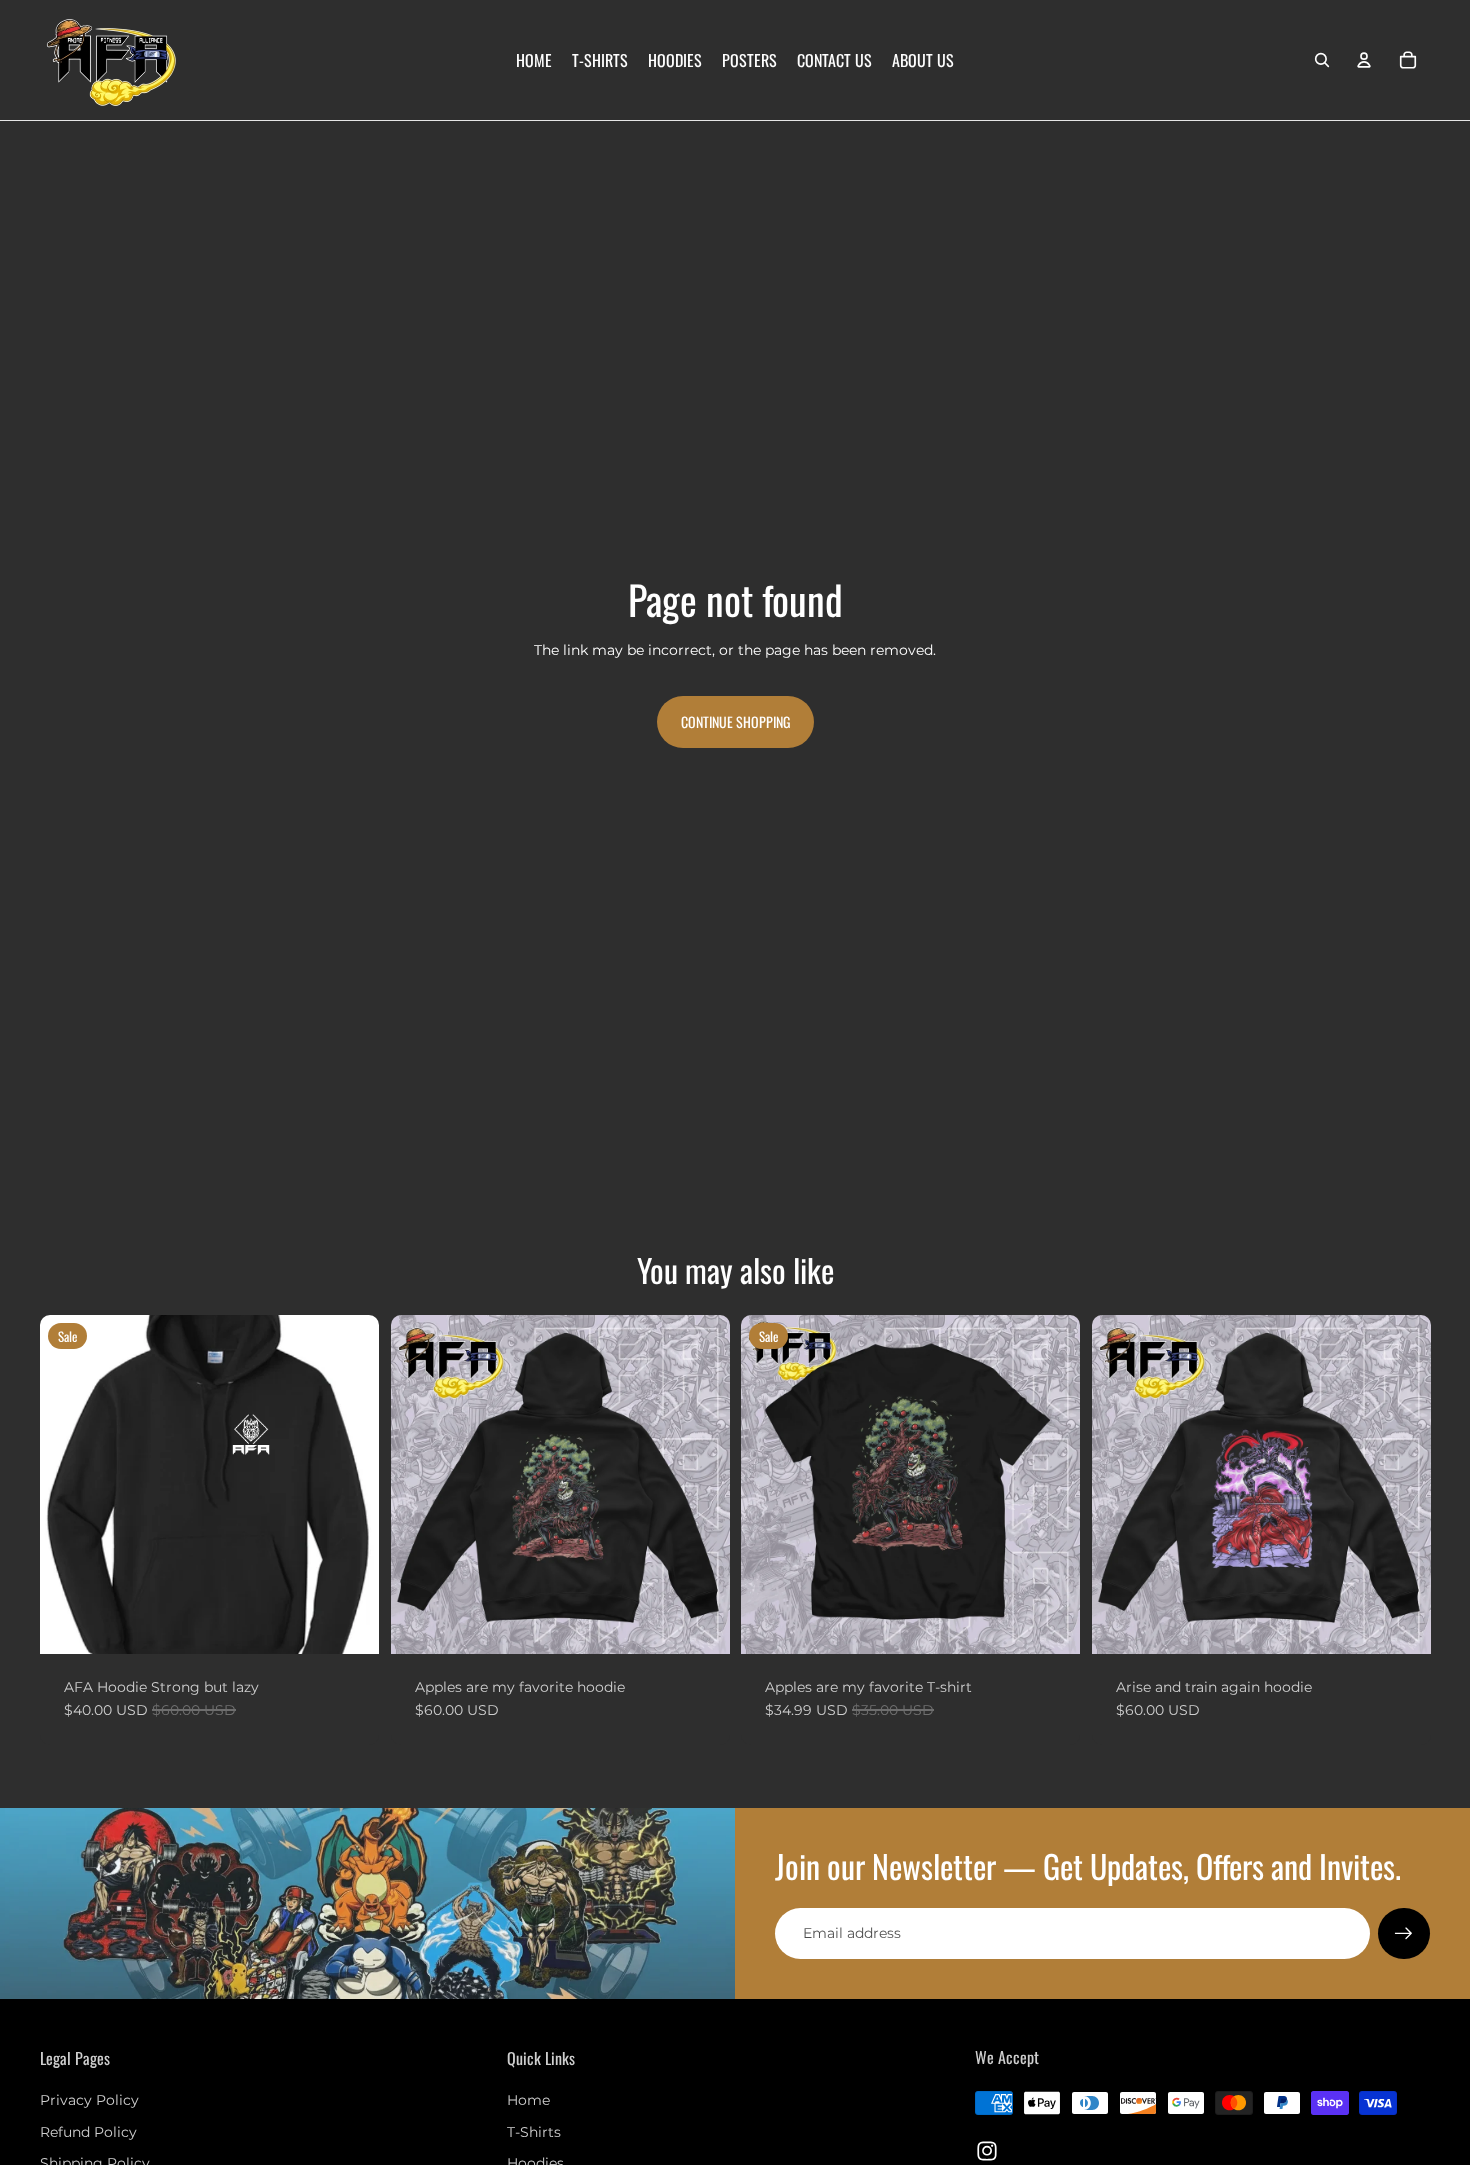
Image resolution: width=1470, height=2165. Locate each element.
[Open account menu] (1364, 60)
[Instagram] (987, 2151)
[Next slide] (349, 1484)
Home (528, 2100)
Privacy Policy (89, 2100)
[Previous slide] (70, 1484)
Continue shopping (735, 721)
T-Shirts (534, 2132)
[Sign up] (1404, 1934)
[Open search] (1322, 60)
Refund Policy (88, 2132)
